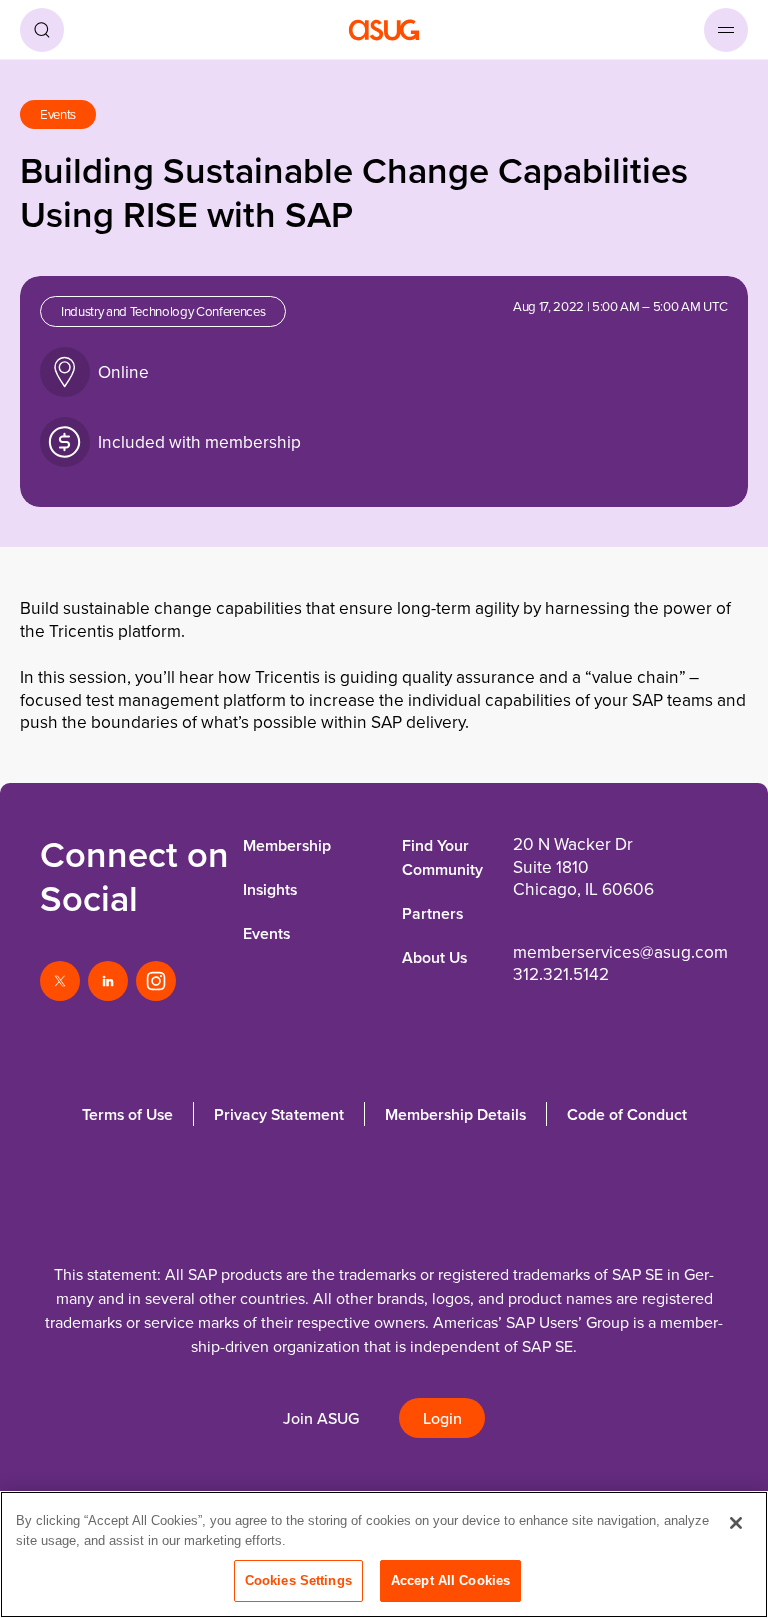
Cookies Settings (298, 1580)
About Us (434, 957)
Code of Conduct (627, 1114)
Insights (270, 889)
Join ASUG (321, 1418)
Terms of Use (127, 1114)
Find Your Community (442, 857)
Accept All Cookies (450, 1580)
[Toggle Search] (42, 30)
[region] (384, 1554)
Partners (432, 913)
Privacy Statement (279, 1114)
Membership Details (455, 1114)
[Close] (736, 1523)
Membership (287, 845)
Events (266, 933)
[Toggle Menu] (726, 30)
